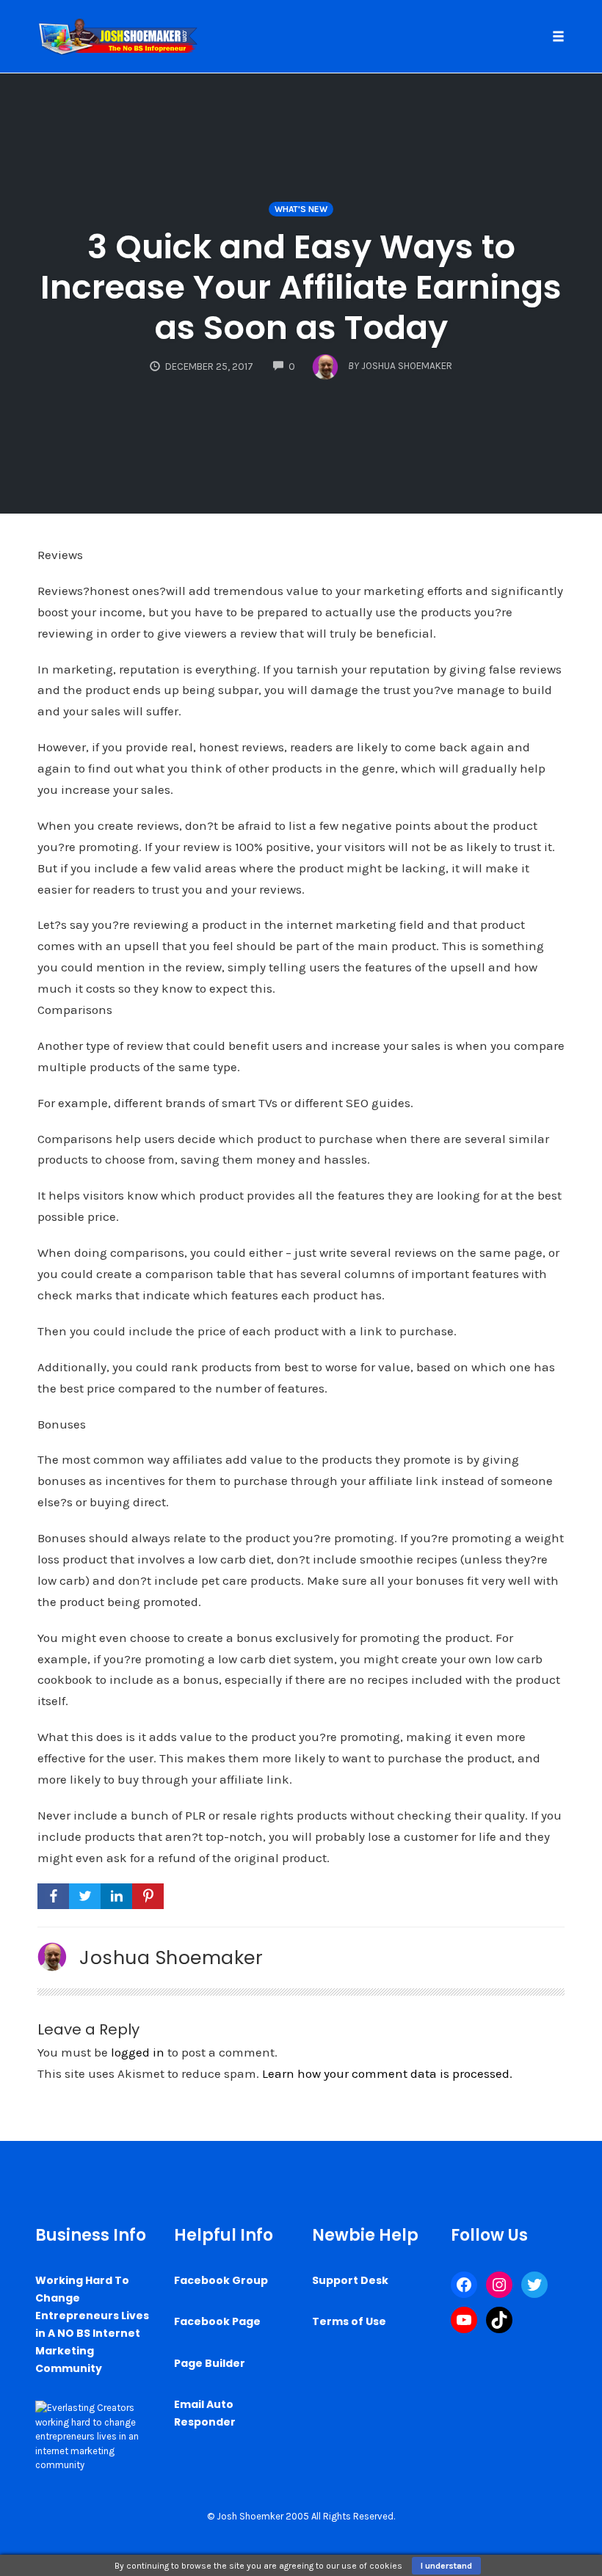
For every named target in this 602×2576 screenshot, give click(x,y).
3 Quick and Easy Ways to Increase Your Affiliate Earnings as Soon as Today (301, 287)
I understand (446, 2566)
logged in (138, 2052)
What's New (301, 209)
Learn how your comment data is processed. (387, 2073)
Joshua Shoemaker (171, 1957)
